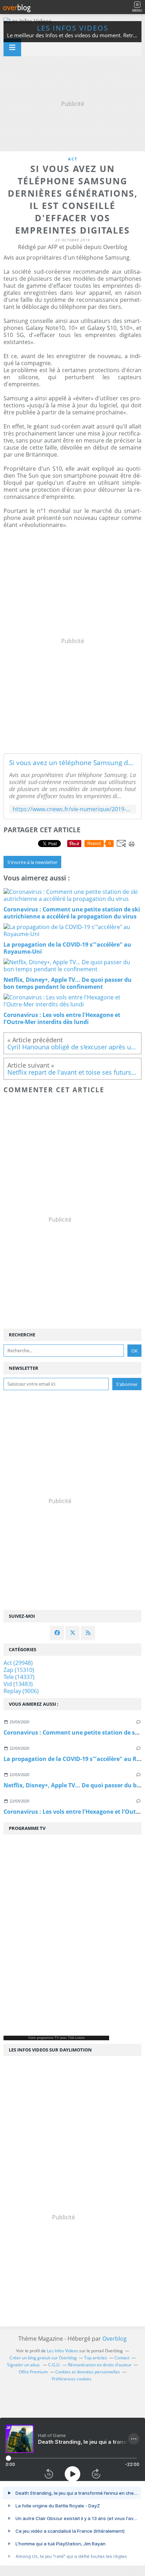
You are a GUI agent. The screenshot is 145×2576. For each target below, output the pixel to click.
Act (73, 159)
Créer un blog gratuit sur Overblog (43, 2358)
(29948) (18, 1663)
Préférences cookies (72, 2379)
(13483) (18, 1684)
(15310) (19, 1670)
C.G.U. (54, 2365)
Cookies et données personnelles (88, 2372)
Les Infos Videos (73, 28)
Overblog (115, 2339)
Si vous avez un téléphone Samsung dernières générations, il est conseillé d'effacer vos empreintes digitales (72, 763)
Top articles (96, 2358)
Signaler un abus (24, 2365)
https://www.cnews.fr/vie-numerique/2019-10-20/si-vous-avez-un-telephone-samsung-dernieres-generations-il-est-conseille (72, 809)
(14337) (19, 1677)
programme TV (48, 2038)
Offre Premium (33, 2372)
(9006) (21, 1691)
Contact (122, 2358)
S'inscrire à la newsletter (32, 862)
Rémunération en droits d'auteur (100, 2365)
